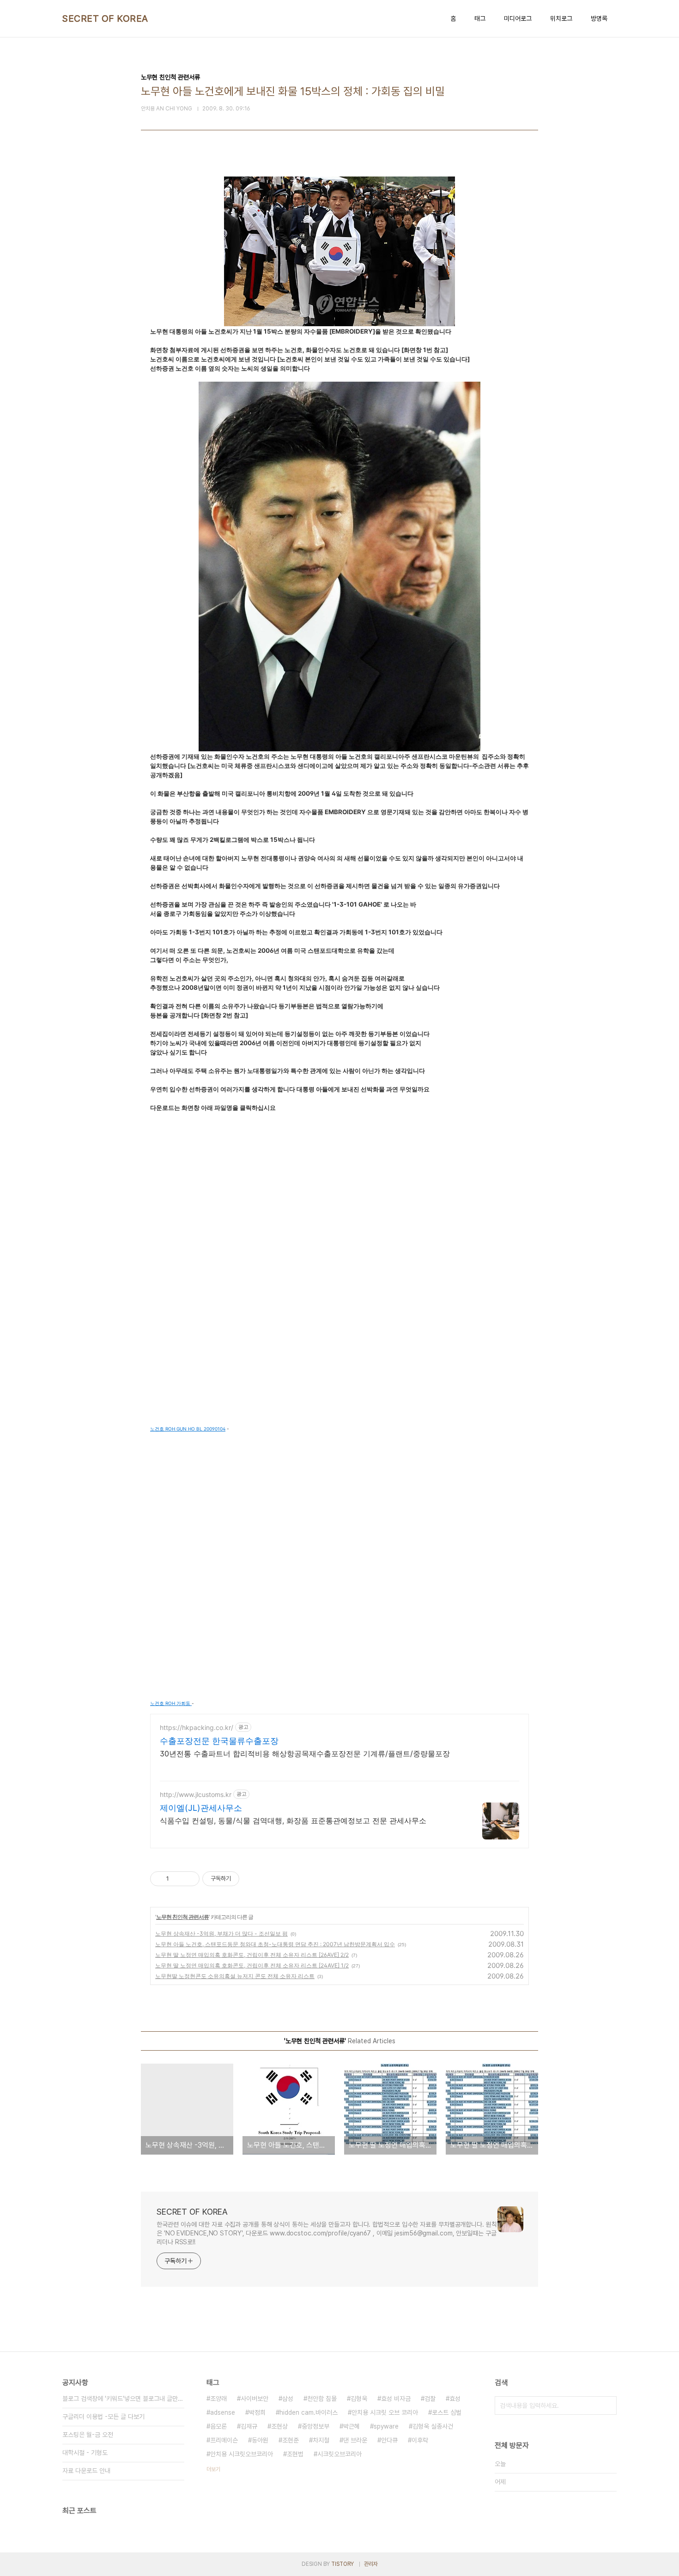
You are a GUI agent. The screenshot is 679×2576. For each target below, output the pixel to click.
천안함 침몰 (322, 2399)
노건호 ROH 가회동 (171, 1703)
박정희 (257, 2412)
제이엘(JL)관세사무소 (201, 1808)
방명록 (599, 18)
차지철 (321, 2440)
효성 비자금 (396, 2399)
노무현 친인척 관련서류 (182, 1917)
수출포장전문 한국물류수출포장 (219, 1741)
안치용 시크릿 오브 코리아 (385, 2412)
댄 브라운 (355, 2440)
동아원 (260, 2440)
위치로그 (561, 18)
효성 (455, 2399)
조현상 (279, 2426)
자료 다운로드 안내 (86, 2471)
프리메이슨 (224, 2440)
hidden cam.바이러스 (309, 2412)
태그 (480, 18)
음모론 (218, 2426)
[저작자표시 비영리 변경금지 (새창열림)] (252, 1879)
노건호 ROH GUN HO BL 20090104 (188, 1429)
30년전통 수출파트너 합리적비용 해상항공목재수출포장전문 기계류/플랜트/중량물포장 (305, 1754)
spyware (386, 2426)
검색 (607, 2405)
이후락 (420, 2440)
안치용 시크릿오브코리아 (242, 2454)
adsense (223, 2412)
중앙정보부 (315, 2426)
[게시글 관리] (189, 1879)
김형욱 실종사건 (433, 2426)
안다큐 (389, 2440)
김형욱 (359, 2399)
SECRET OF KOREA (105, 18)
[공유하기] (178, 1879)
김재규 (249, 2426)
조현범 (295, 2454)
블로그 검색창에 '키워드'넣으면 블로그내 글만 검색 (123, 2399)
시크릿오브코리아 (339, 2454)
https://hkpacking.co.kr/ (197, 1727)
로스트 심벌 (447, 2412)
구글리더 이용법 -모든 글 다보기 (103, 2417)
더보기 (213, 2469)
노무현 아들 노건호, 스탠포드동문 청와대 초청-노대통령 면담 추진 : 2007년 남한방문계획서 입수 (275, 1944)
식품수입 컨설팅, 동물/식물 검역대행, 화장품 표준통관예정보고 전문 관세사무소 (293, 1821)
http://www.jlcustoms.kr (196, 1794)
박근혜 (352, 2426)
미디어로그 (518, 18)
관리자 (371, 2564)
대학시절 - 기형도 (85, 2453)
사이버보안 (255, 2399)
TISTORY (343, 2564)
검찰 (430, 2399)
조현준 (291, 2440)
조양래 (218, 2399)
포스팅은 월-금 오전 (88, 2435)
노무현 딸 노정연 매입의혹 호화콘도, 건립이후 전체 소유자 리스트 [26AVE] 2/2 (252, 1955)
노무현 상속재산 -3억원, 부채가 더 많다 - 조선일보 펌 (221, 1934)
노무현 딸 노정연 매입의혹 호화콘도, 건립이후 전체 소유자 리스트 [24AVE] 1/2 (252, 1965)
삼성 (288, 2399)
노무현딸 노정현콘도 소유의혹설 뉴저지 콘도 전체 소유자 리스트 (235, 1976)
